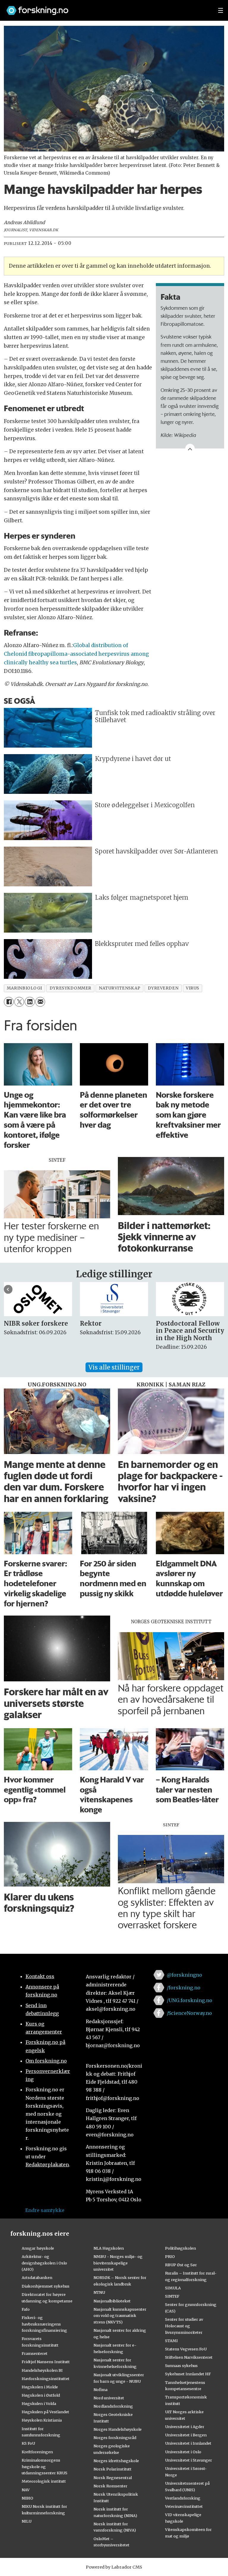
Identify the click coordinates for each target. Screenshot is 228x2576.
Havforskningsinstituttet (46, 2379)
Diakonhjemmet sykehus (46, 2286)
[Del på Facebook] (9, 1002)
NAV (26, 2490)
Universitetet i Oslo (183, 2452)
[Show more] (190, 449)
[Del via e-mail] (40, 1002)
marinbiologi (24, 988)
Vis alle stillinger (114, 1367)
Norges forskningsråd (115, 2438)
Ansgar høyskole (38, 2248)
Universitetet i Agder (185, 2427)
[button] (8, 1289)
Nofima (100, 2390)
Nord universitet (109, 2398)
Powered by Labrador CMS (114, 2567)
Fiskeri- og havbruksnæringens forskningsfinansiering (44, 2324)
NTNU (99, 2292)
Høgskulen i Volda (39, 2403)
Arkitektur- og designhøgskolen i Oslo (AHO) (44, 2263)
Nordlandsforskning (113, 2406)
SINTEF (172, 2296)
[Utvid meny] (221, 10)
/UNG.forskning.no (190, 2000)
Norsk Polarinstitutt (113, 2469)
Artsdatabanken (37, 2277)
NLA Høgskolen (109, 2248)
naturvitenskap (120, 988)
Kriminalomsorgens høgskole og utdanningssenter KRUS (45, 2467)
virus (193, 988)
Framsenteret (35, 2353)
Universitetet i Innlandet (188, 2443)
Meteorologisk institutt (44, 2481)
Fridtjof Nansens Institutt (46, 2362)
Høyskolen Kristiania (42, 2420)
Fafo (26, 2309)
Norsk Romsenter (110, 2486)
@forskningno (185, 1975)
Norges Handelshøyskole (118, 2429)
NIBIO (27, 2498)
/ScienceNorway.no (189, 2013)
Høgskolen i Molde (40, 2387)
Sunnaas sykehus (181, 2366)
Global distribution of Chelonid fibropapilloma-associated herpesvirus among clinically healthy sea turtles (76, 654)
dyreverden (163, 988)
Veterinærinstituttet (184, 2506)
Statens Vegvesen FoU (186, 2349)
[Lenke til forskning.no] (107, 8)
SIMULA (173, 2288)
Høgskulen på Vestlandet (45, 2412)
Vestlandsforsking (183, 2498)
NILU (27, 2521)
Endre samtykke (45, 2210)
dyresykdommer (71, 988)
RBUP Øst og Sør (181, 2265)
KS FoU (28, 2443)
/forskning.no (184, 1988)
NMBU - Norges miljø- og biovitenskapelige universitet (118, 2263)
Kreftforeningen (37, 2452)
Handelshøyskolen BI (42, 2370)
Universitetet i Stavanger (189, 2460)
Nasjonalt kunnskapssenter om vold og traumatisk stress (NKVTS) (120, 2316)
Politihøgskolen (180, 2248)
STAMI (171, 2341)
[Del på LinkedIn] (30, 1002)
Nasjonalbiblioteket (112, 2301)
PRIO (170, 2256)
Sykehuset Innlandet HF (188, 2374)
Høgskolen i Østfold (41, 2395)
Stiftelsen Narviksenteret (189, 2357)
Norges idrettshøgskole (116, 2461)
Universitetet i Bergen (186, 2435)
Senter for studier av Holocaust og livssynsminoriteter (184, 2326)
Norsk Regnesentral (113, 2478)
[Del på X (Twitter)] (19, 1002)
